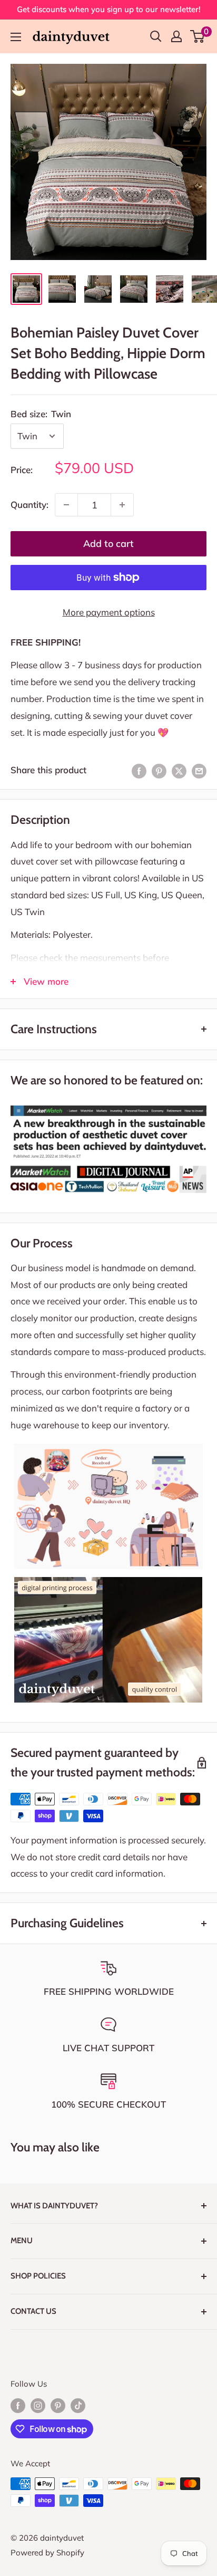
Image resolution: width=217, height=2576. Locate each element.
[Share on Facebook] (139, 770)
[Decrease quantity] (66, 505)
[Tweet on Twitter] (179, 770)
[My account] (176, 36)
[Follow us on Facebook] (18, 2405)
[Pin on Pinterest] (159, 770)
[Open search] (156, 36)
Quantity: (29, 504)
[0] (198, 36)
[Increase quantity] (122, 505)
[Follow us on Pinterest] (58, 2405)
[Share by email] (199, 770)
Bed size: (41, 414)
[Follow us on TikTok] (78, 2405)
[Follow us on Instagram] (38, 2405)
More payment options (109, 612)
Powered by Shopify (47, 2553)
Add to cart (108, 544)
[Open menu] (16, 37)
